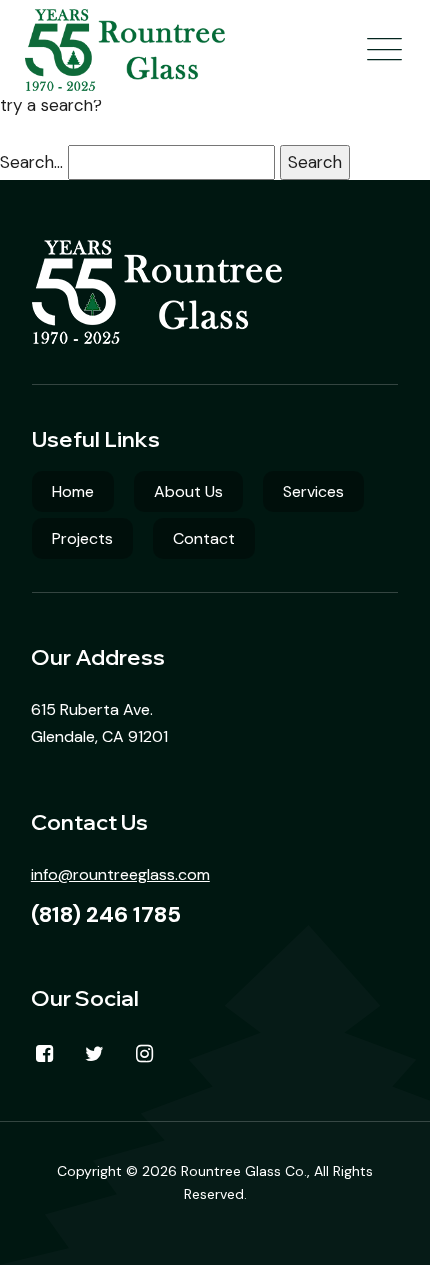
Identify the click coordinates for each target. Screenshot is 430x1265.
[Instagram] (145, 1054)
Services (313, 491)
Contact (204, 538)
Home (73, 491)
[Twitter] (95, 1054)
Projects (82, 538)
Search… (31, 162)
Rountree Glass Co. (244, 1171)
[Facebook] (45, 1054)
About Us (188, 491)
